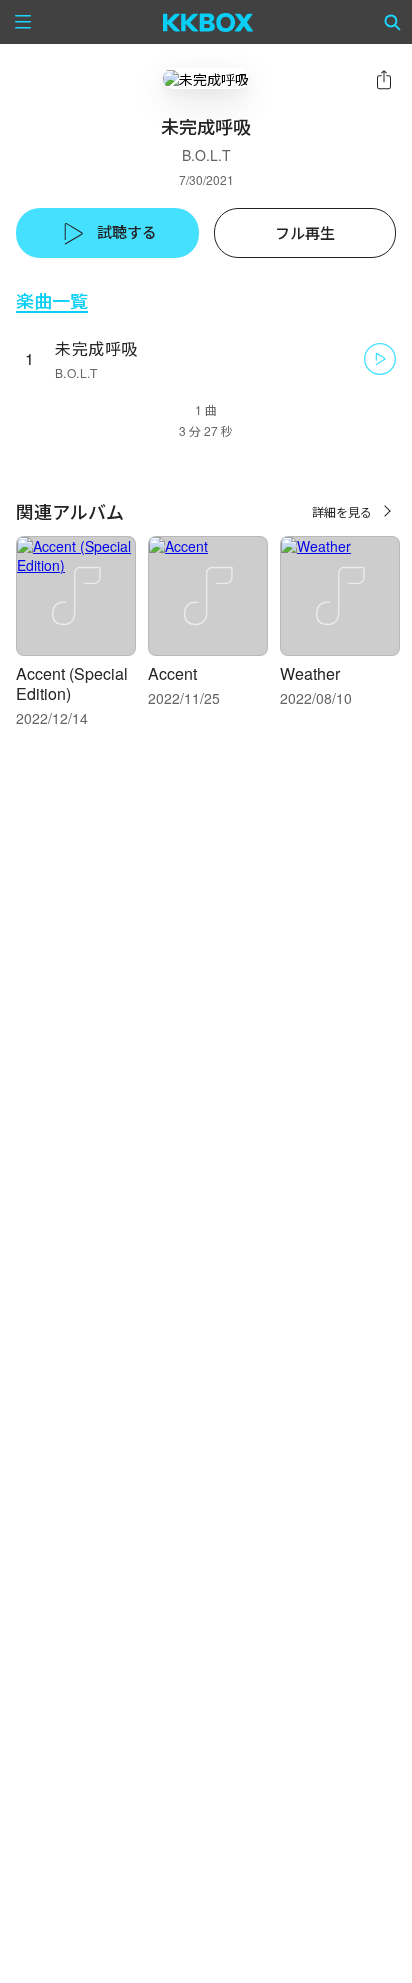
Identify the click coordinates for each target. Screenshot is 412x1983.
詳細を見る (342, 511)
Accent (172, 673)
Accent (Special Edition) (72, 683)
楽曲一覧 (52, 300)
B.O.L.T (206, 155)
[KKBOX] (208, 22)
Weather (310, 673)
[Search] (393, 22)
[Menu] (23, 22)
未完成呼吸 (96, 348)
